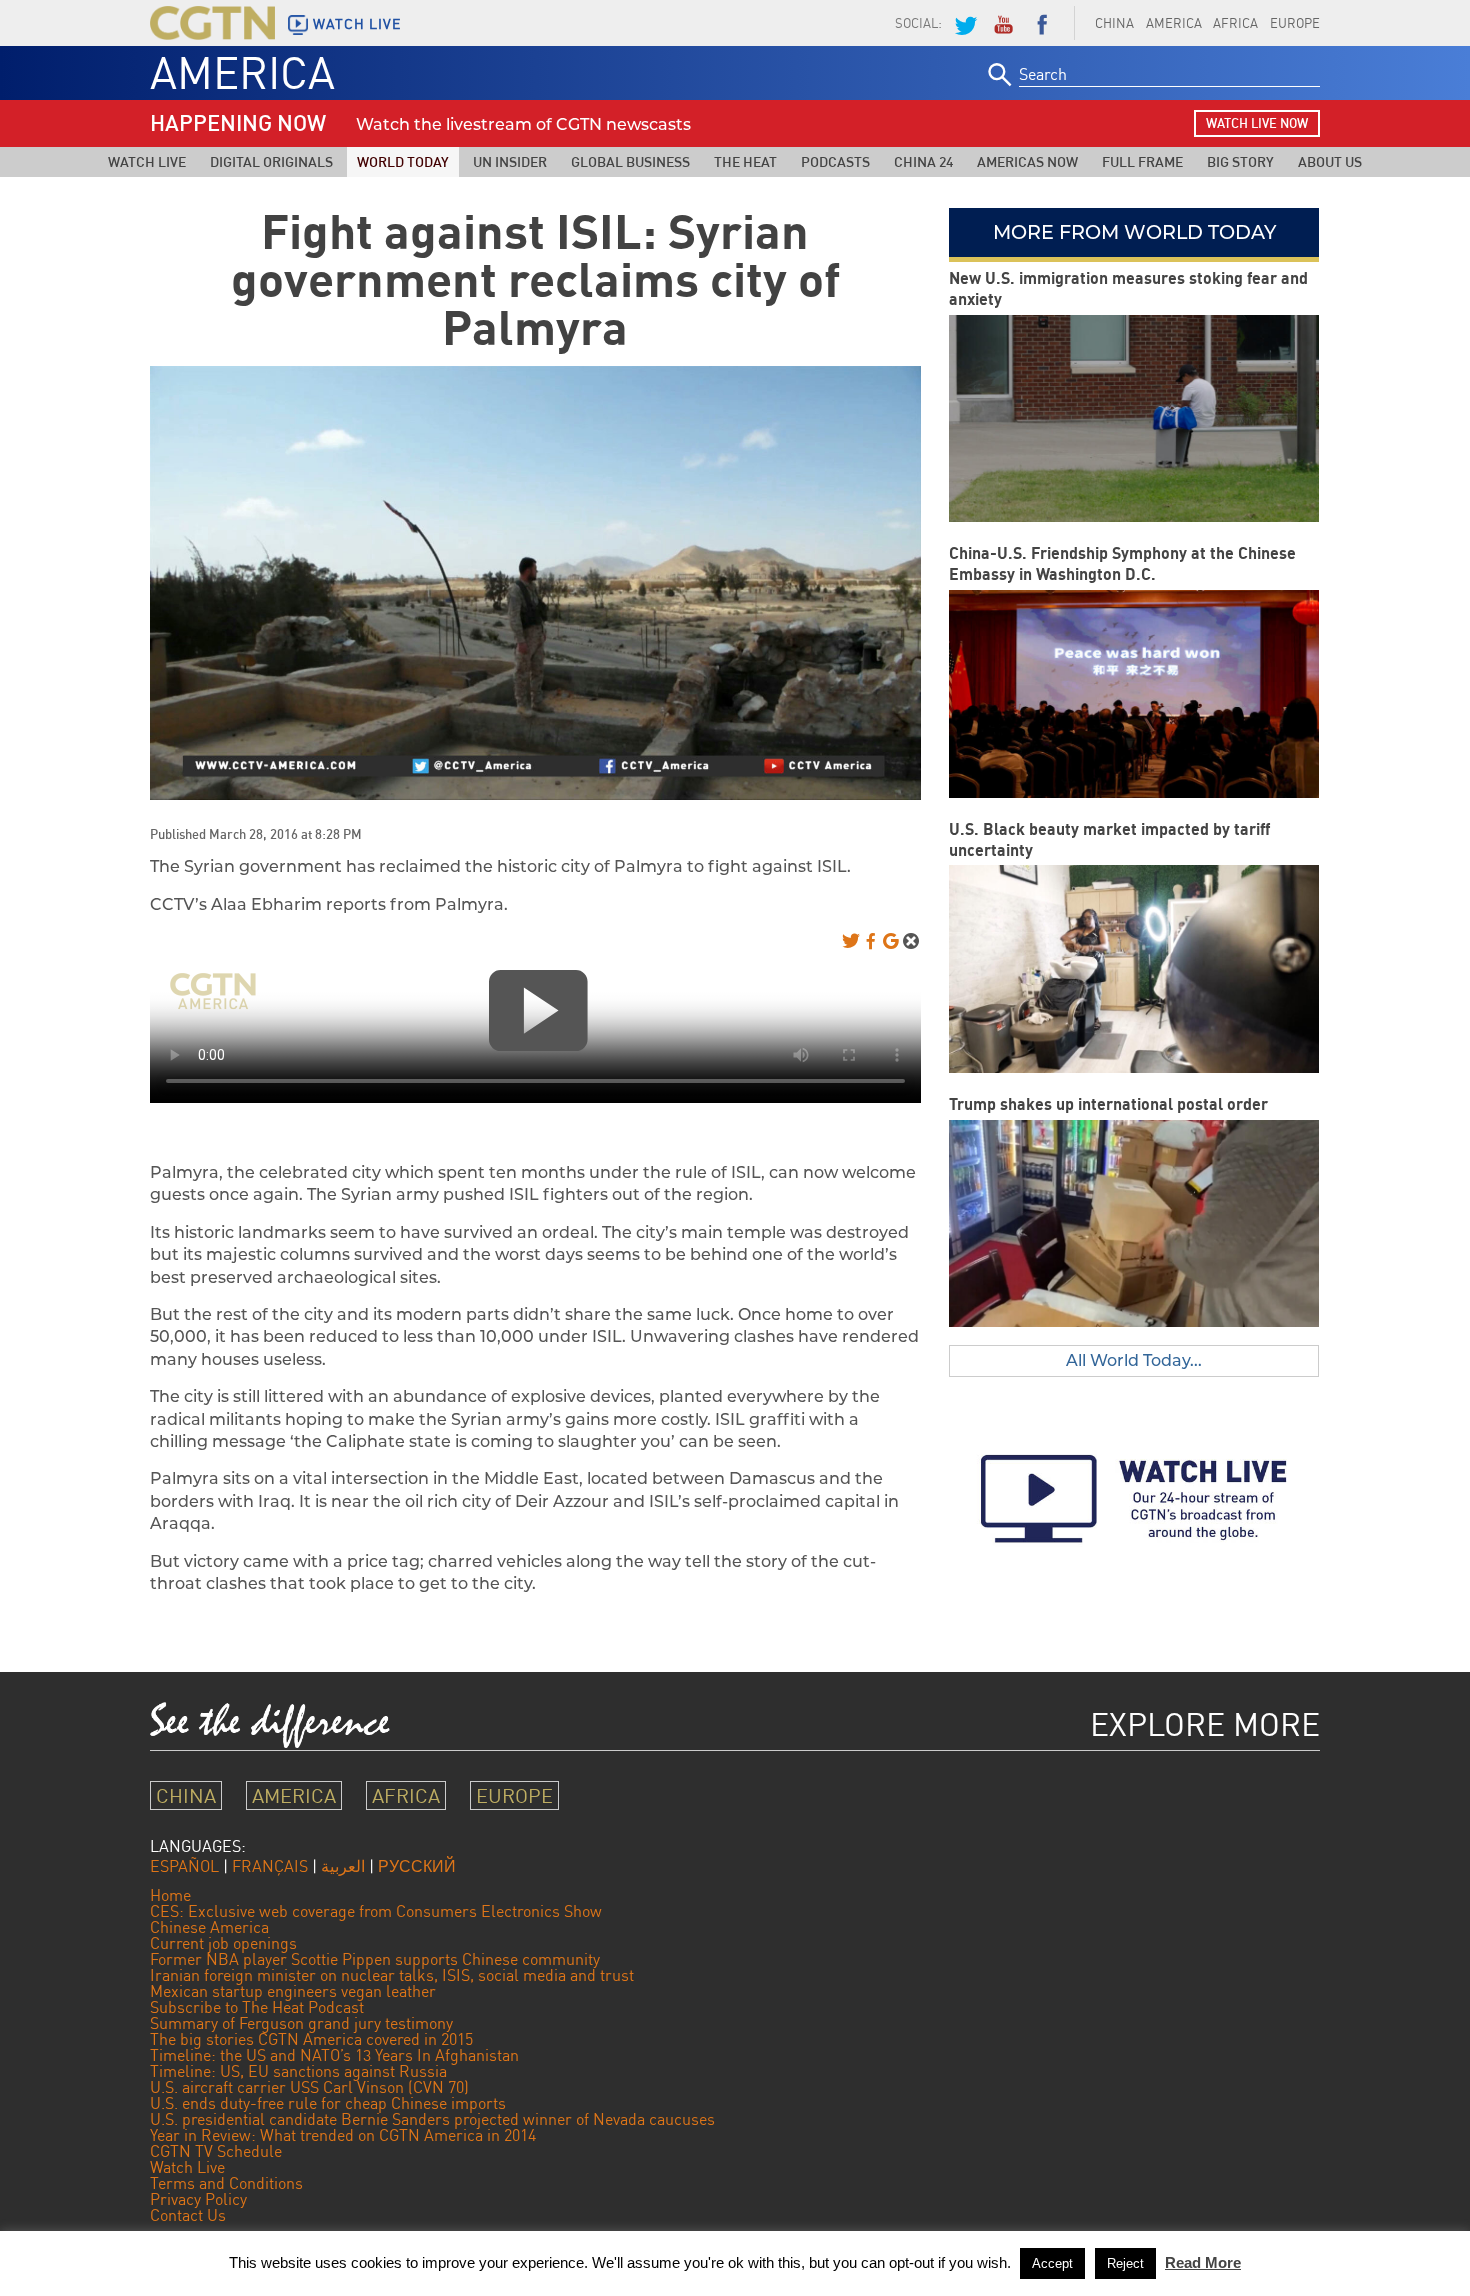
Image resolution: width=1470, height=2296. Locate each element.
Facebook (1042, 23)
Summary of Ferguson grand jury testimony (301, 2023)
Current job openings (223, 1943)
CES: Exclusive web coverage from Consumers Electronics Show (376, 1911)
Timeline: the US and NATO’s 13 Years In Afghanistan (334, 2055)
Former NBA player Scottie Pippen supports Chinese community (375, 1959)
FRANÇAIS (270, 1866)
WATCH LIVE (357, 24)
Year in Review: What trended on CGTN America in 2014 (343, 2135)
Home (170, 1895)
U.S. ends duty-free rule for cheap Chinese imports (328, 2103)
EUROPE (1295, 23)
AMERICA (1174, 23)
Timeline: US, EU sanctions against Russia (298, 2071)
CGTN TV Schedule (216, 2151)
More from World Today (1134, 232)
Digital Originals (271, 161)
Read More (1203, 2262)
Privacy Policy (198, 2199)
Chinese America (209, 1927)
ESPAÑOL (184, 1866)
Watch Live (147, 161)
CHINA (1114, 23)
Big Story (1240, 161)
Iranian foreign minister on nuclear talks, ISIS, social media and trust (392, 1975)
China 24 (923, 161)
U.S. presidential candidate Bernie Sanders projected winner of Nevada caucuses (432, 2119)
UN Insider (510, 161)
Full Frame (1142, 161)
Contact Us (188, 2215)
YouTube (1003, 23)
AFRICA (1235, 23)
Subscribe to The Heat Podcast (257, 2007)
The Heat (745, 161)
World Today (403, 161)
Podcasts (835, 161)
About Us (1330, 161)
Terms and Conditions (226, 2183)
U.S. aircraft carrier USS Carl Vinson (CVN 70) (309, 2087)
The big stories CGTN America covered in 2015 (311, 2039)
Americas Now (1027, 161)
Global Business (630, 161)
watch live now (1257, 123)
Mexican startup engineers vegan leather (293, 1991)
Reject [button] (1125, 2263)
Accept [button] (1052, 2263)
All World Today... (1134, 1360)
